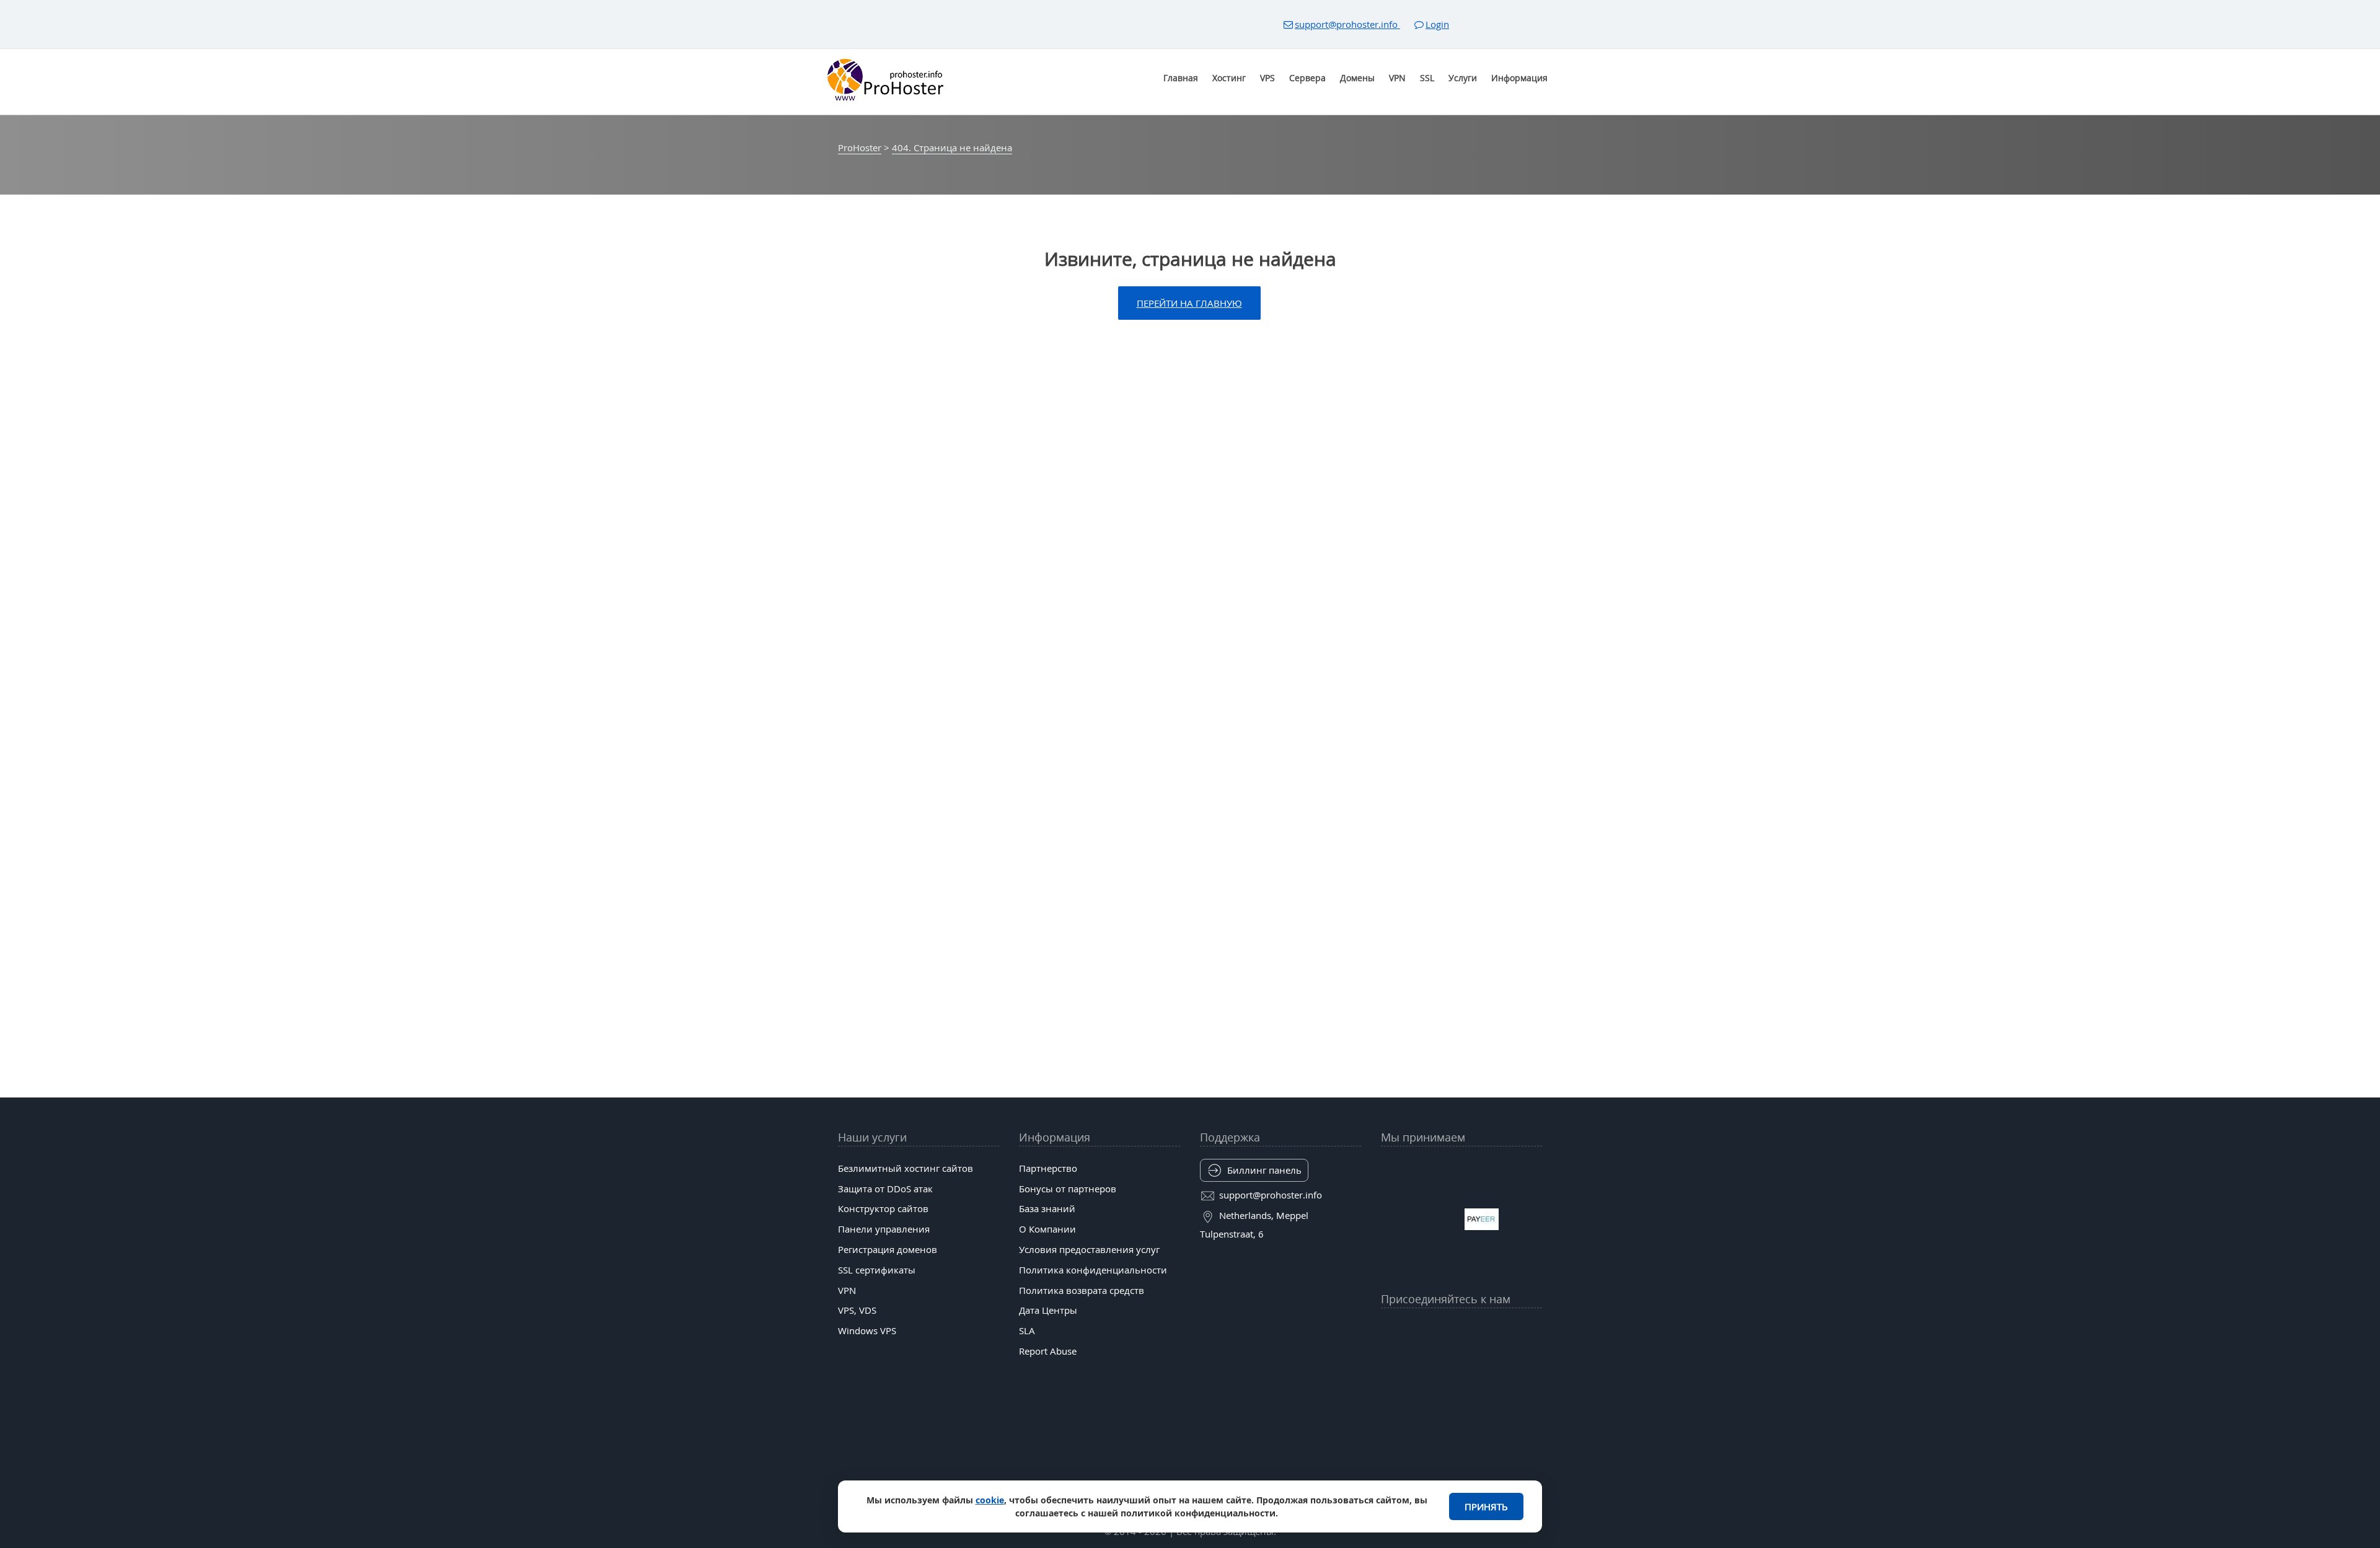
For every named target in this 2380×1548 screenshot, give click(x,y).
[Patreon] (1533, 1329)
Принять (1486, 1506)
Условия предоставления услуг (1089, 1249)
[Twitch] (1437, 1360)
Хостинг (1229, 78)
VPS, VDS (857, 1310)
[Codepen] (1533, 1360)
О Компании (1047, 1229)
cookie (990, 1500)
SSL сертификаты (877, 1270)
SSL (1427, 78)
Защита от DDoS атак (885, 1189)
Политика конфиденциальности (1093, 1270)
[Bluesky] (1486, 1329)
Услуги (1463, 78)
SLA (1027, 1330)
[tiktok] (1461, 1329)
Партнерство (1048, 1168)
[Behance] (1461, 1360)
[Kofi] (1509, 1360)
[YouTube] (1390, 1329)
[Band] (1509, 1329)
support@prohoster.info (1347, 24)
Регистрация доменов (888, 1249)
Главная (1181, 78)
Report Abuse (1048, 1351)
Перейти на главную (1189, 303)
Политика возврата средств (1082, 1290)
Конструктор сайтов (883, 1208)
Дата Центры (1048, 1310)
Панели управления (884, 1229)
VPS (1267, 78)
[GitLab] (1414, 1360)
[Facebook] (1414, 1329)
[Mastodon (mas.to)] (1390, 1360)
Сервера (1307, 78)
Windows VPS (867, 1330)
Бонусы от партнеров (1068, 1189)
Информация (1519, 78)
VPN (1397, 78)
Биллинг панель (1264, 1170)
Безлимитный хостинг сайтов (906, 1168)
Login (1437, 24)
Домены (1357, 78)
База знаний (1047, 1208)
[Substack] (1486, 1360)
